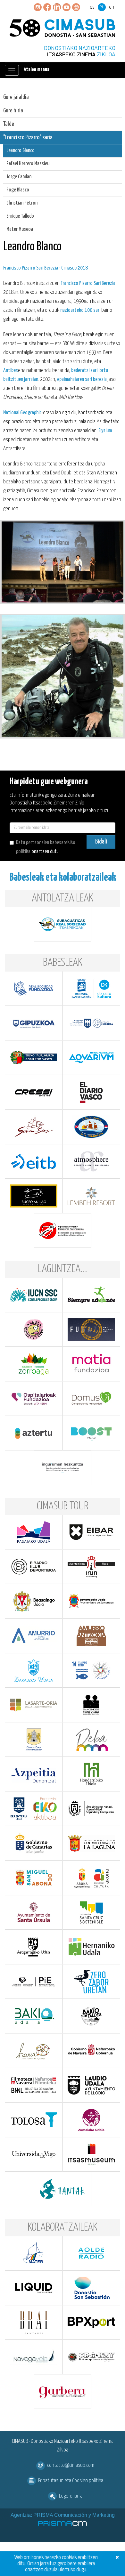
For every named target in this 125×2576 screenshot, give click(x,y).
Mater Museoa (20, 229)
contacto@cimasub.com (71, 2465)
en (112, 7)
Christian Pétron (22, 203)
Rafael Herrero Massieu (28, 164)
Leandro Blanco (21, 151)
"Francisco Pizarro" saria (28, 137)
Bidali (101, 842)
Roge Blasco (18, 190)
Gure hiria (13, 111)
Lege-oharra (71, 2496)
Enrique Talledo (20, 216)
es (92, 7)
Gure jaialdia (16, 97)
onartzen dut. (46, 847)
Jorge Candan (19, 177)
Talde (9, 124)
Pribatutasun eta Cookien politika (71, 2481)
